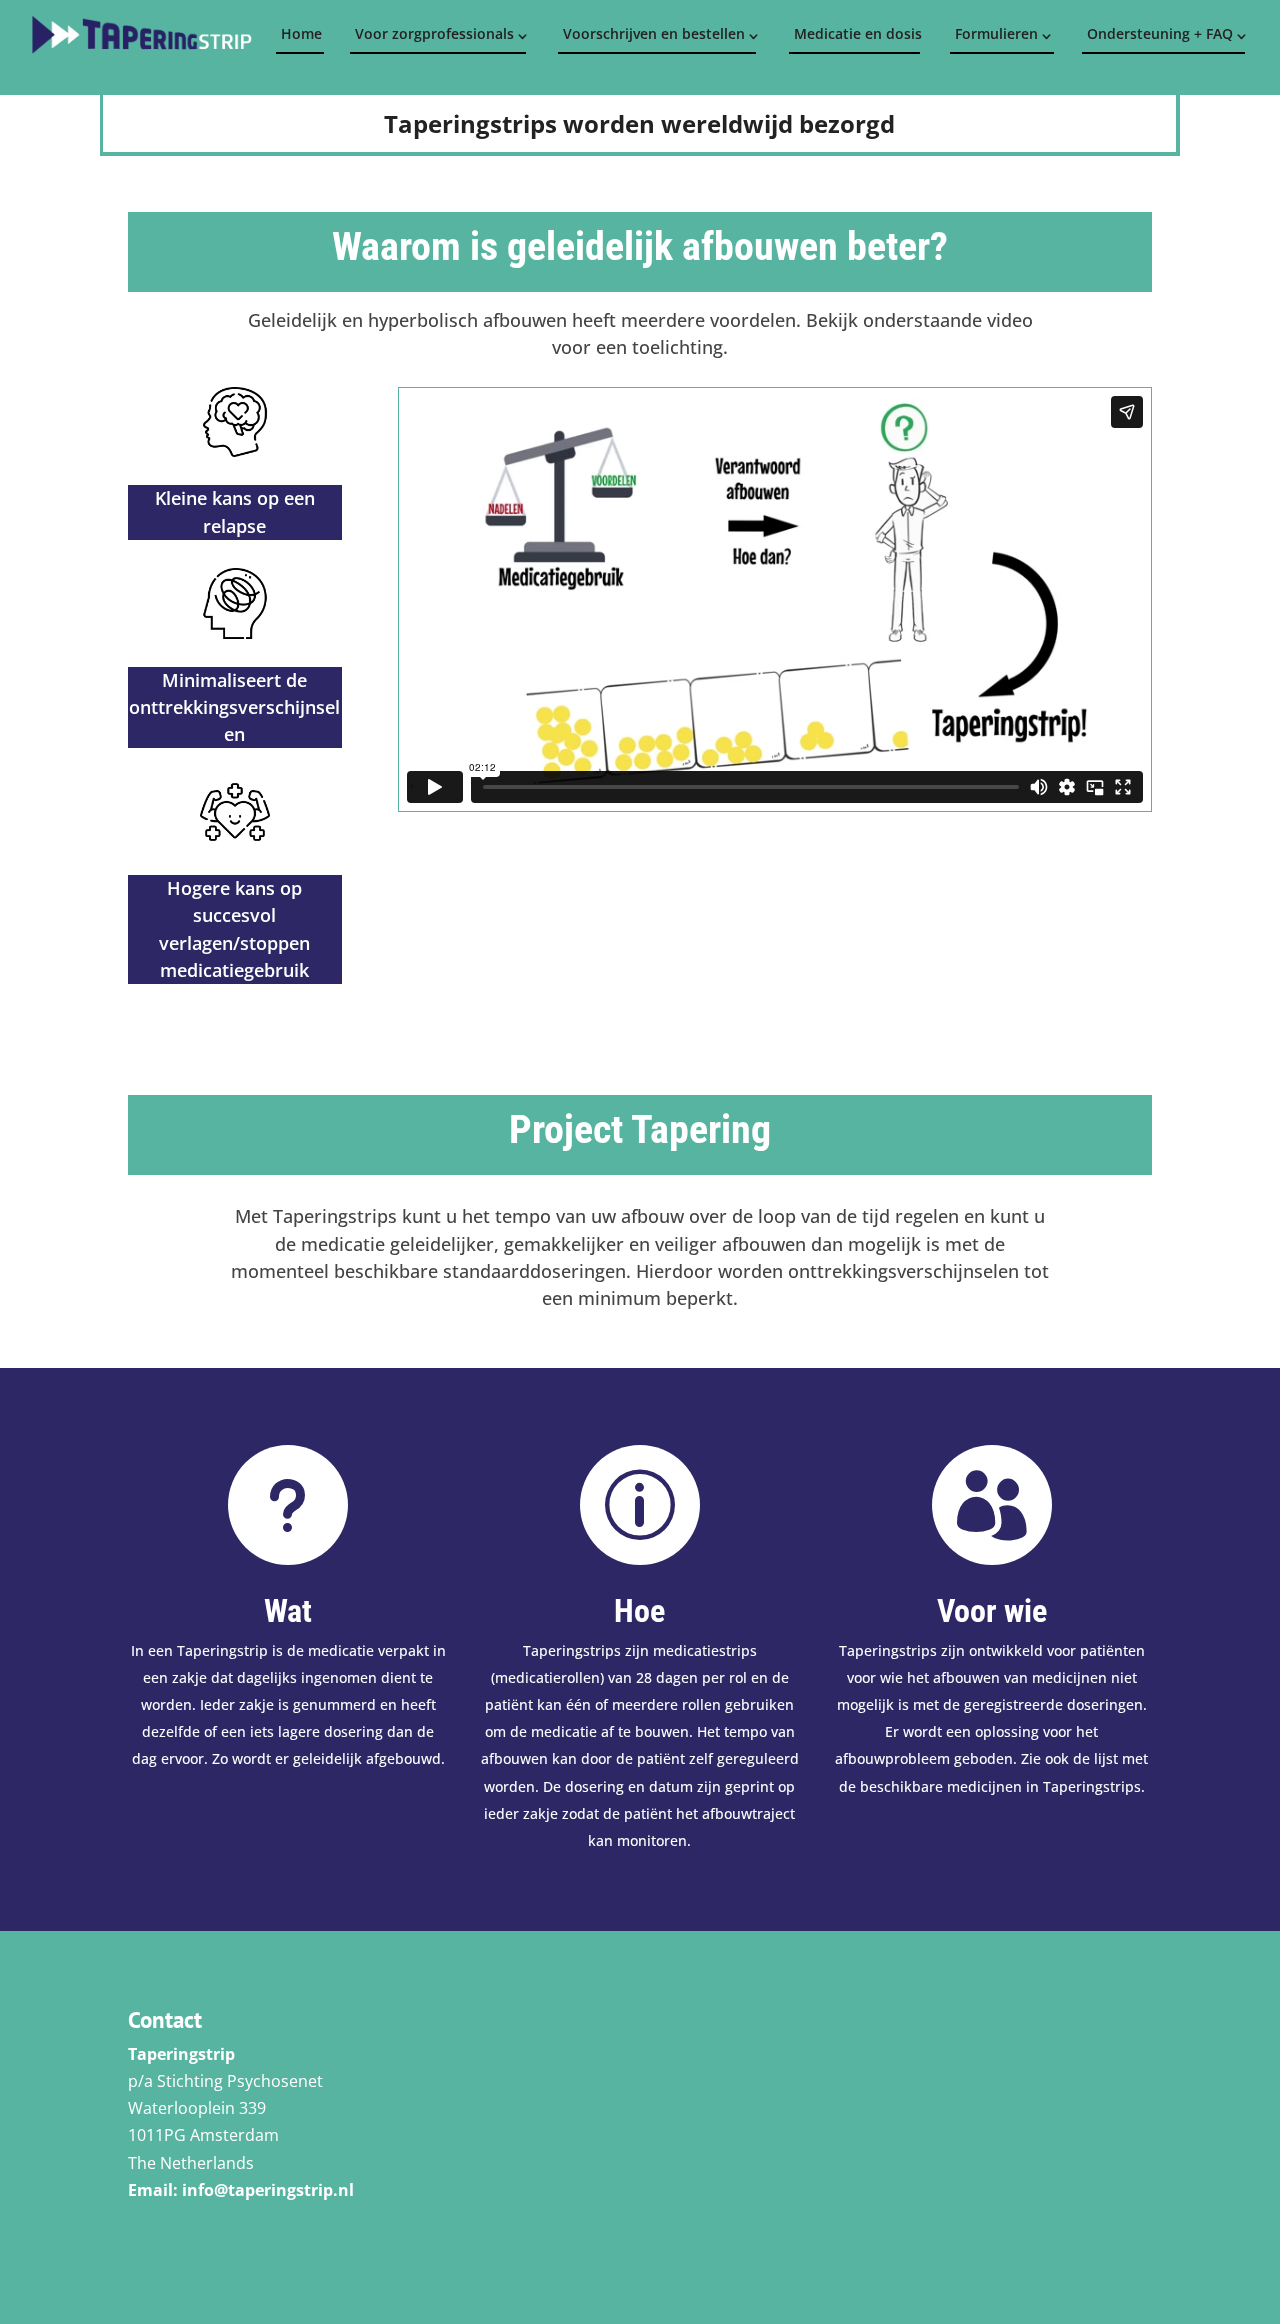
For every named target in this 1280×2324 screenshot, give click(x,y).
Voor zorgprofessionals (434, 33)
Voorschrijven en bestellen (654, 33)
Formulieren (996, 33)
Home (301, 33)
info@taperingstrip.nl (268, 2190)
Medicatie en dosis (857, 33)
